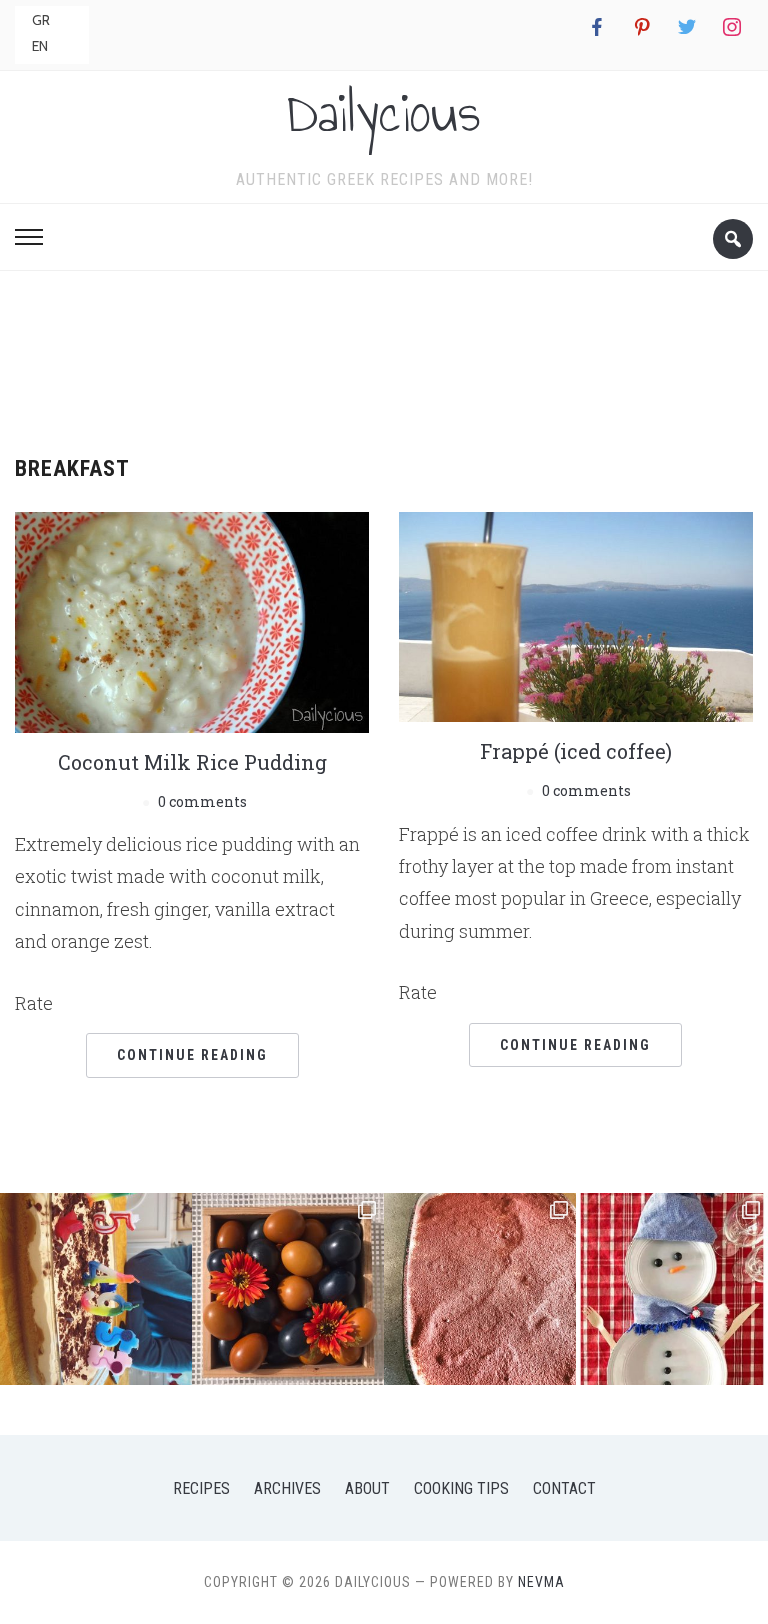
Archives (287, 1488)
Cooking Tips (461, 1488)
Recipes (201, 1488)
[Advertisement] (384, 356)
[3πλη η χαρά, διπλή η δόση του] (96, 1289)
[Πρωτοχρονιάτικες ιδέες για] (672, 1289)
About (367, 1488)
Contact (564, 1488)
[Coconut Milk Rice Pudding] (192, 619)
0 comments (202, 801)
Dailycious (384, 113)
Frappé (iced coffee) (576, 751)
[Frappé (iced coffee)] (576, 614)
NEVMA (541, 1582)
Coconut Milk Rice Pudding (192, 762)
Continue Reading (192, 1055)
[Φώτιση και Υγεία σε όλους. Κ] (288, 1289)
